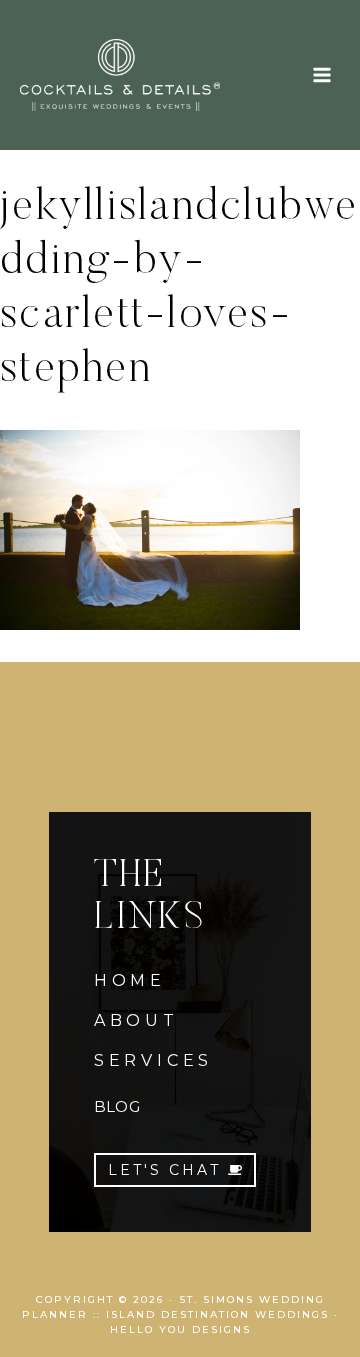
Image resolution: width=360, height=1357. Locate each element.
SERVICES (153, 1060)
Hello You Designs (180, 1329)
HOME (130, 980)
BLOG (117, 1106)
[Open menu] (321, 74)
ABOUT (136, 1020)
